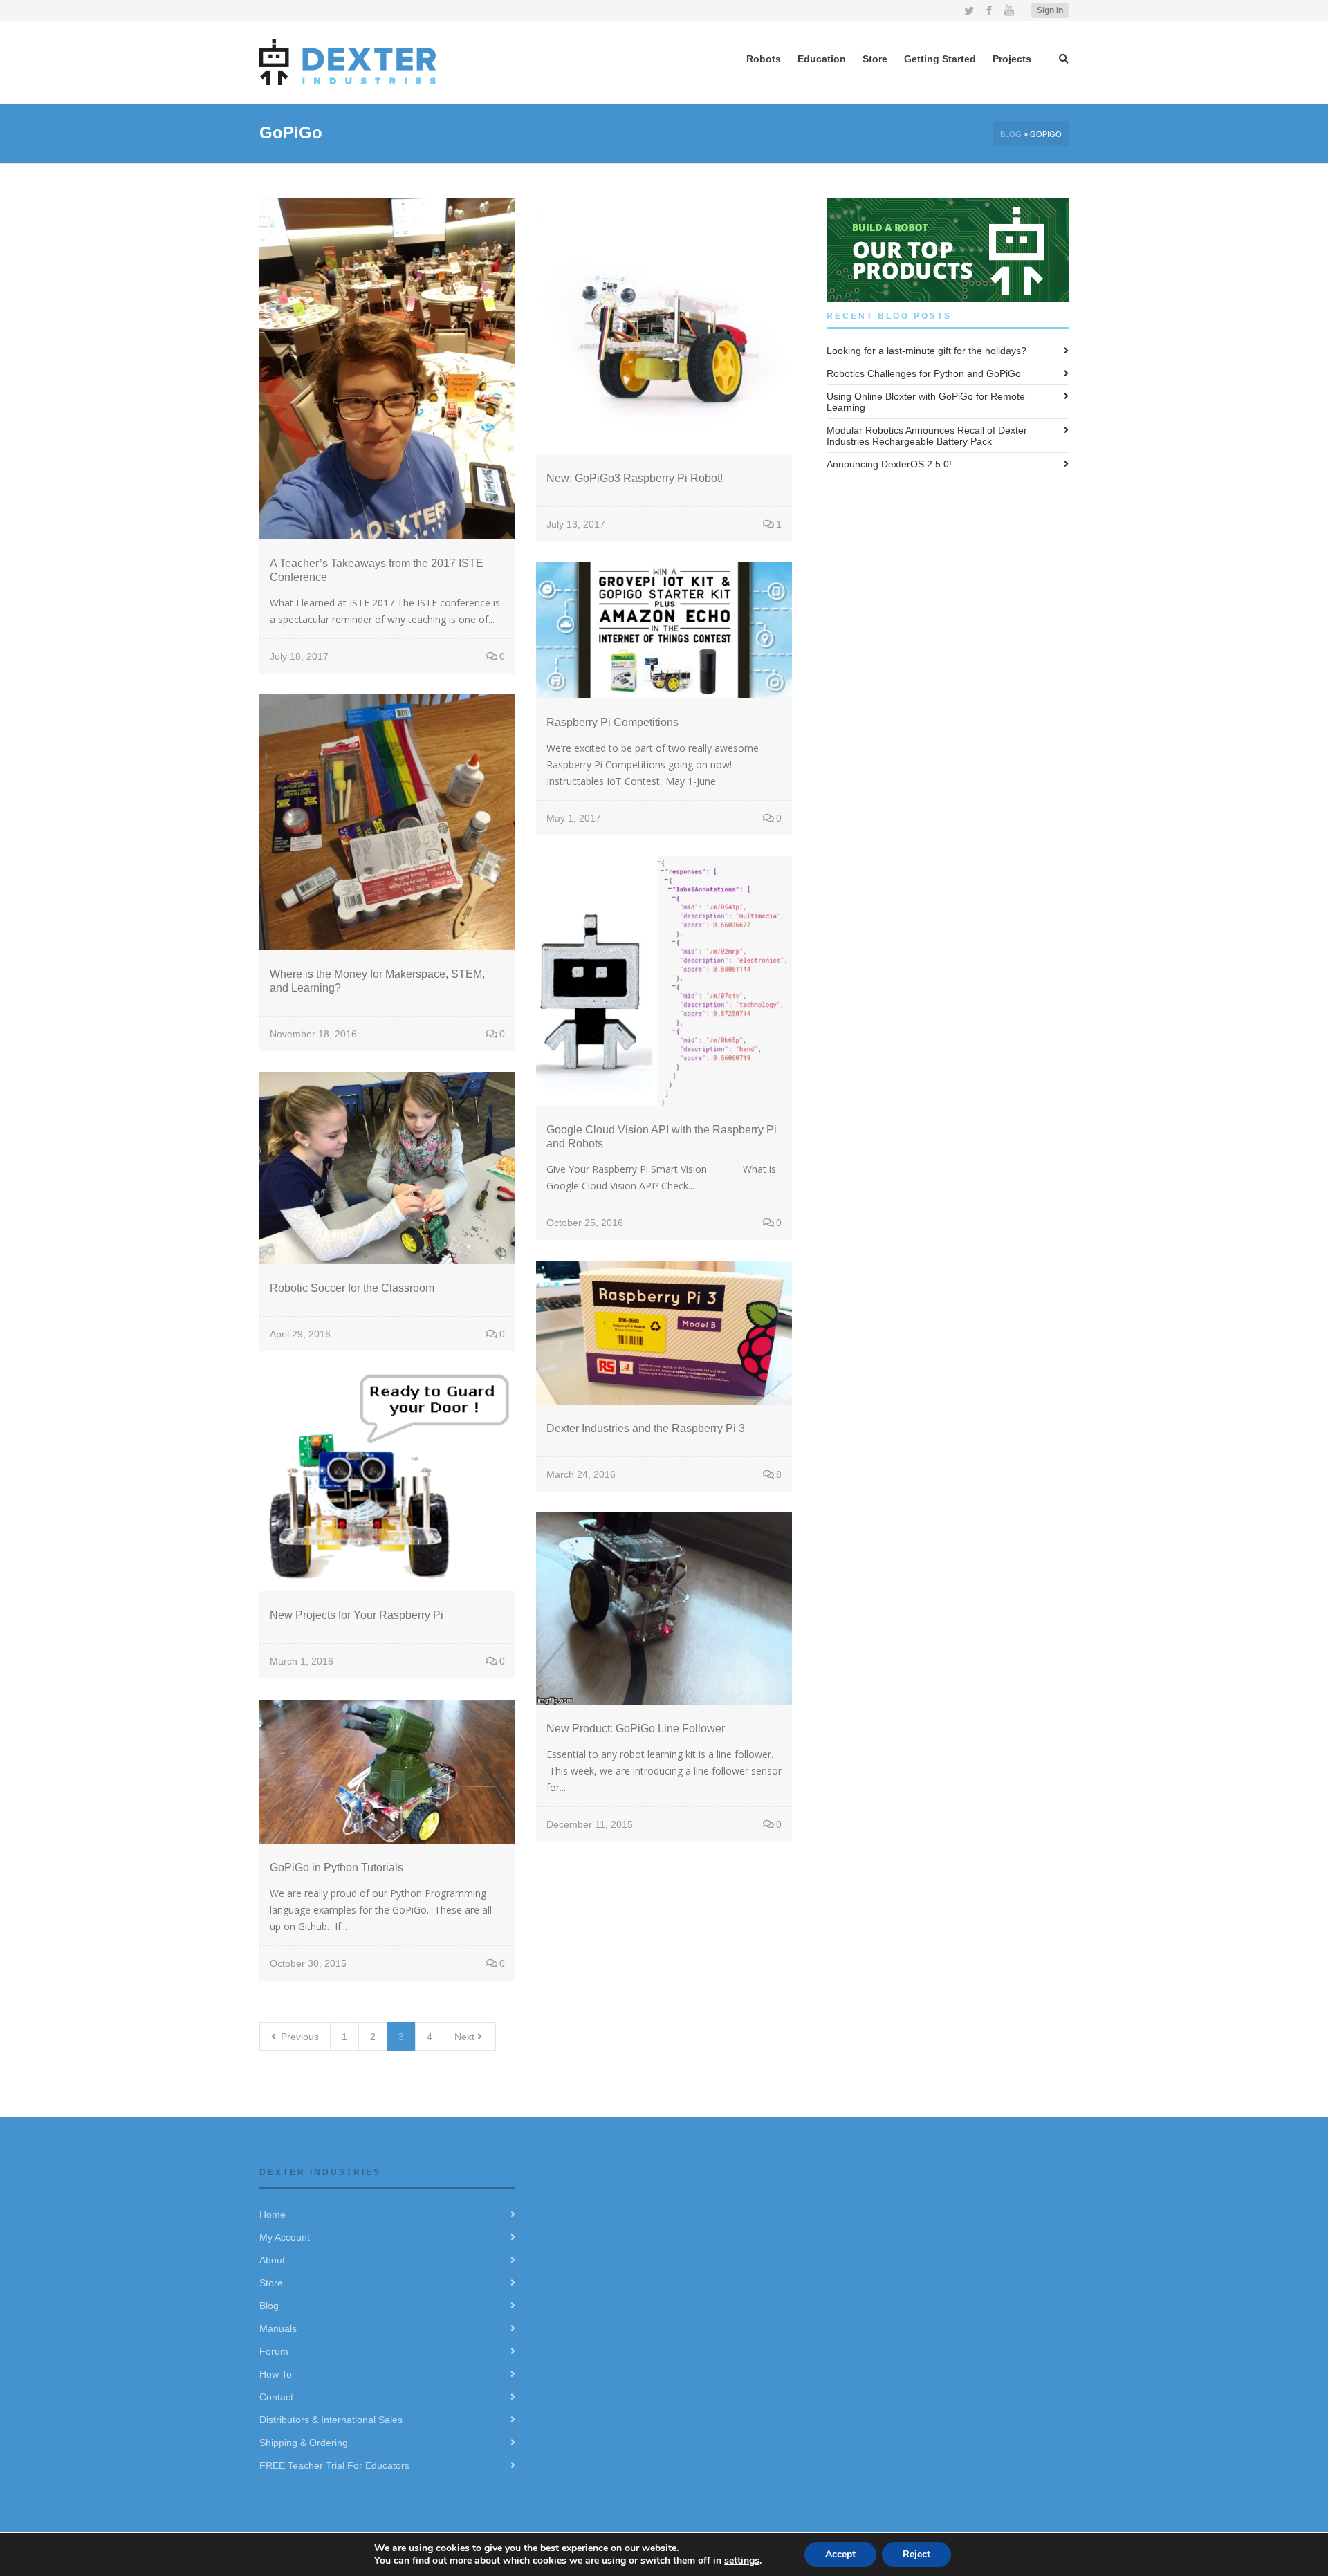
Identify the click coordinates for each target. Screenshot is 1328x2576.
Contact (276, 2397)
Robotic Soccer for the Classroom (352, 1288)
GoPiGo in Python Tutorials (336, 1868)
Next (466, 2037)
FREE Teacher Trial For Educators (334, 2465)
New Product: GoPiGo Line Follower (636, 1729)
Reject (916, 2554)
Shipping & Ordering (304, 2443)
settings (742, 2560)
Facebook (989, 10)
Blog (1011, 134)
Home (273, 2214)
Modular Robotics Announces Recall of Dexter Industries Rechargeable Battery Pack (927, 436)
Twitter (969, 10)
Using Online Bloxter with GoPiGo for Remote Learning (926, 402)
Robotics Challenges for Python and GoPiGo (924, 373)
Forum (274, 2351)
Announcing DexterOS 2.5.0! (889, 464)
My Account (285, 2237)
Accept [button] (840, 2554)
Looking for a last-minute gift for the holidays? (926, 351)
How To (276, 2374)
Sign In (1050, 10)
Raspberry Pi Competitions (612, 722)
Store (271, 2283)
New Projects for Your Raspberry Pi (357, 1615)
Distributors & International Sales (331, 2420)
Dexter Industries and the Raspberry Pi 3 (646, 1428)
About (272, 2260)
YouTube (1009, 10)
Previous (298, 2037)
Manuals (278, 2328)
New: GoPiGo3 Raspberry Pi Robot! (635, 478)
